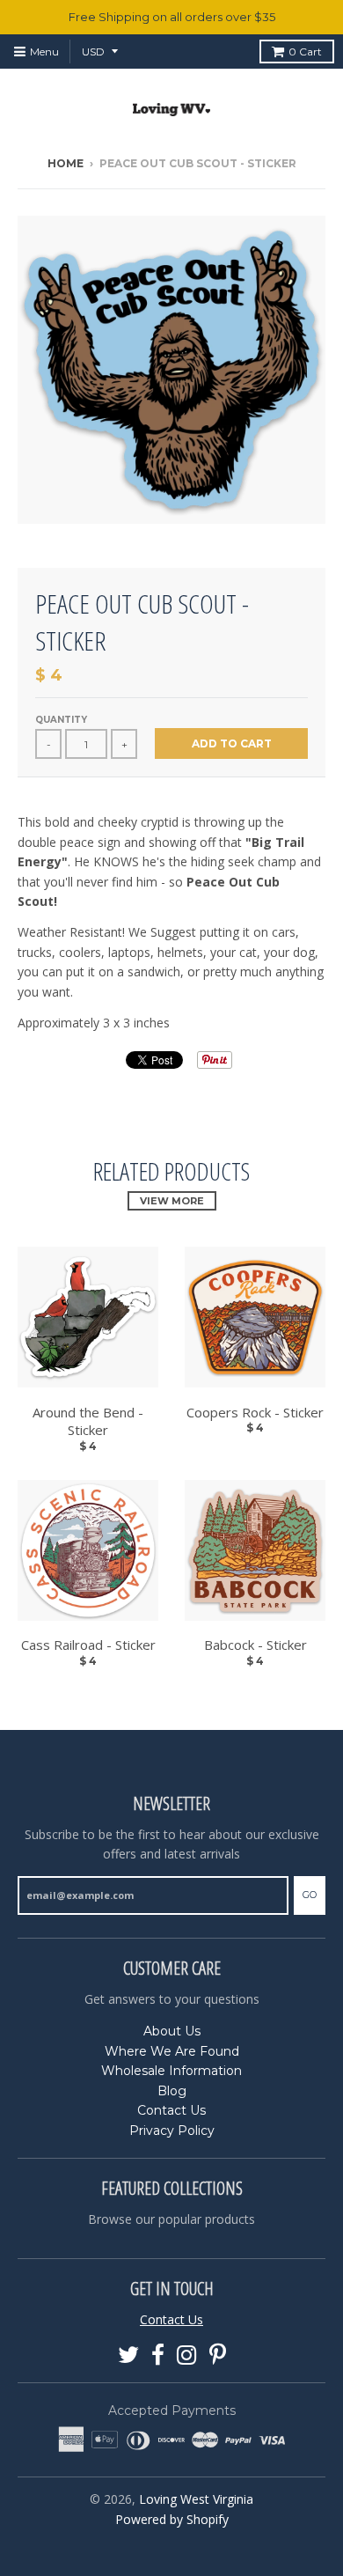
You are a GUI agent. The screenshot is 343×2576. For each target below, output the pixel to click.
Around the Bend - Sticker (88, 1421)
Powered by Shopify (172, 2519)
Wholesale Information (171, 2071)
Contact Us (171, 2110)
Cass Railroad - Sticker (88, 1645)
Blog (172, 2091)
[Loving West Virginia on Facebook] (158, 2355)
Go (310, 1895)
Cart (305, 52)
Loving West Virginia (196, 2499)
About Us (172, 2031)
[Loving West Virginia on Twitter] (128, 2355)
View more (172, 1201)
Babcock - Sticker (255, 1645)
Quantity (61, 720)
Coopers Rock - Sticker (255, 1412)
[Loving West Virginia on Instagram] (187, 2355)
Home (66, 163)
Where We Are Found (172, 2051)
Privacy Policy (172, 2131)
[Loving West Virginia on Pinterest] (218, 2355)
